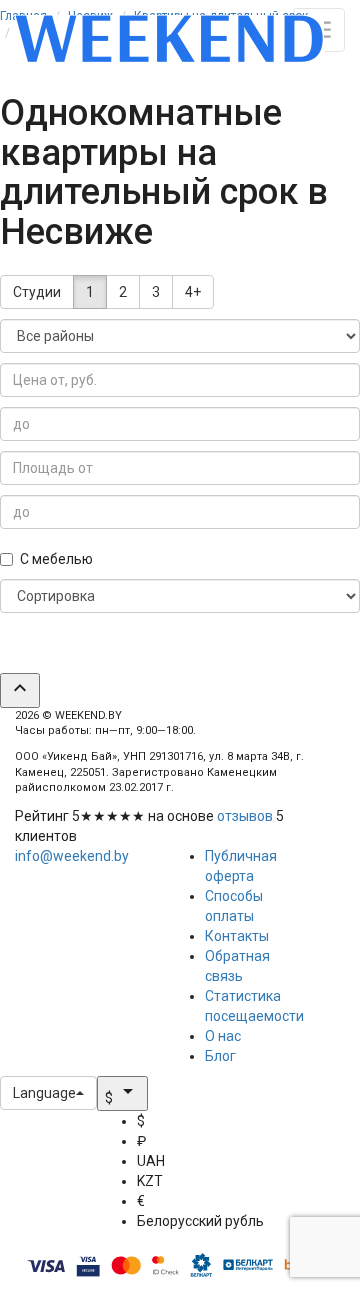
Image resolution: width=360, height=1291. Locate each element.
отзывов (245, 816)
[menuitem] (200, 1121)
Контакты (237, 936)
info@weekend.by (72, 856)
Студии (37, 292)
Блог (220, 1056)
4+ (193, 292)
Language (44, 1093)
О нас (223, 1036)
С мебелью (56, 559)
